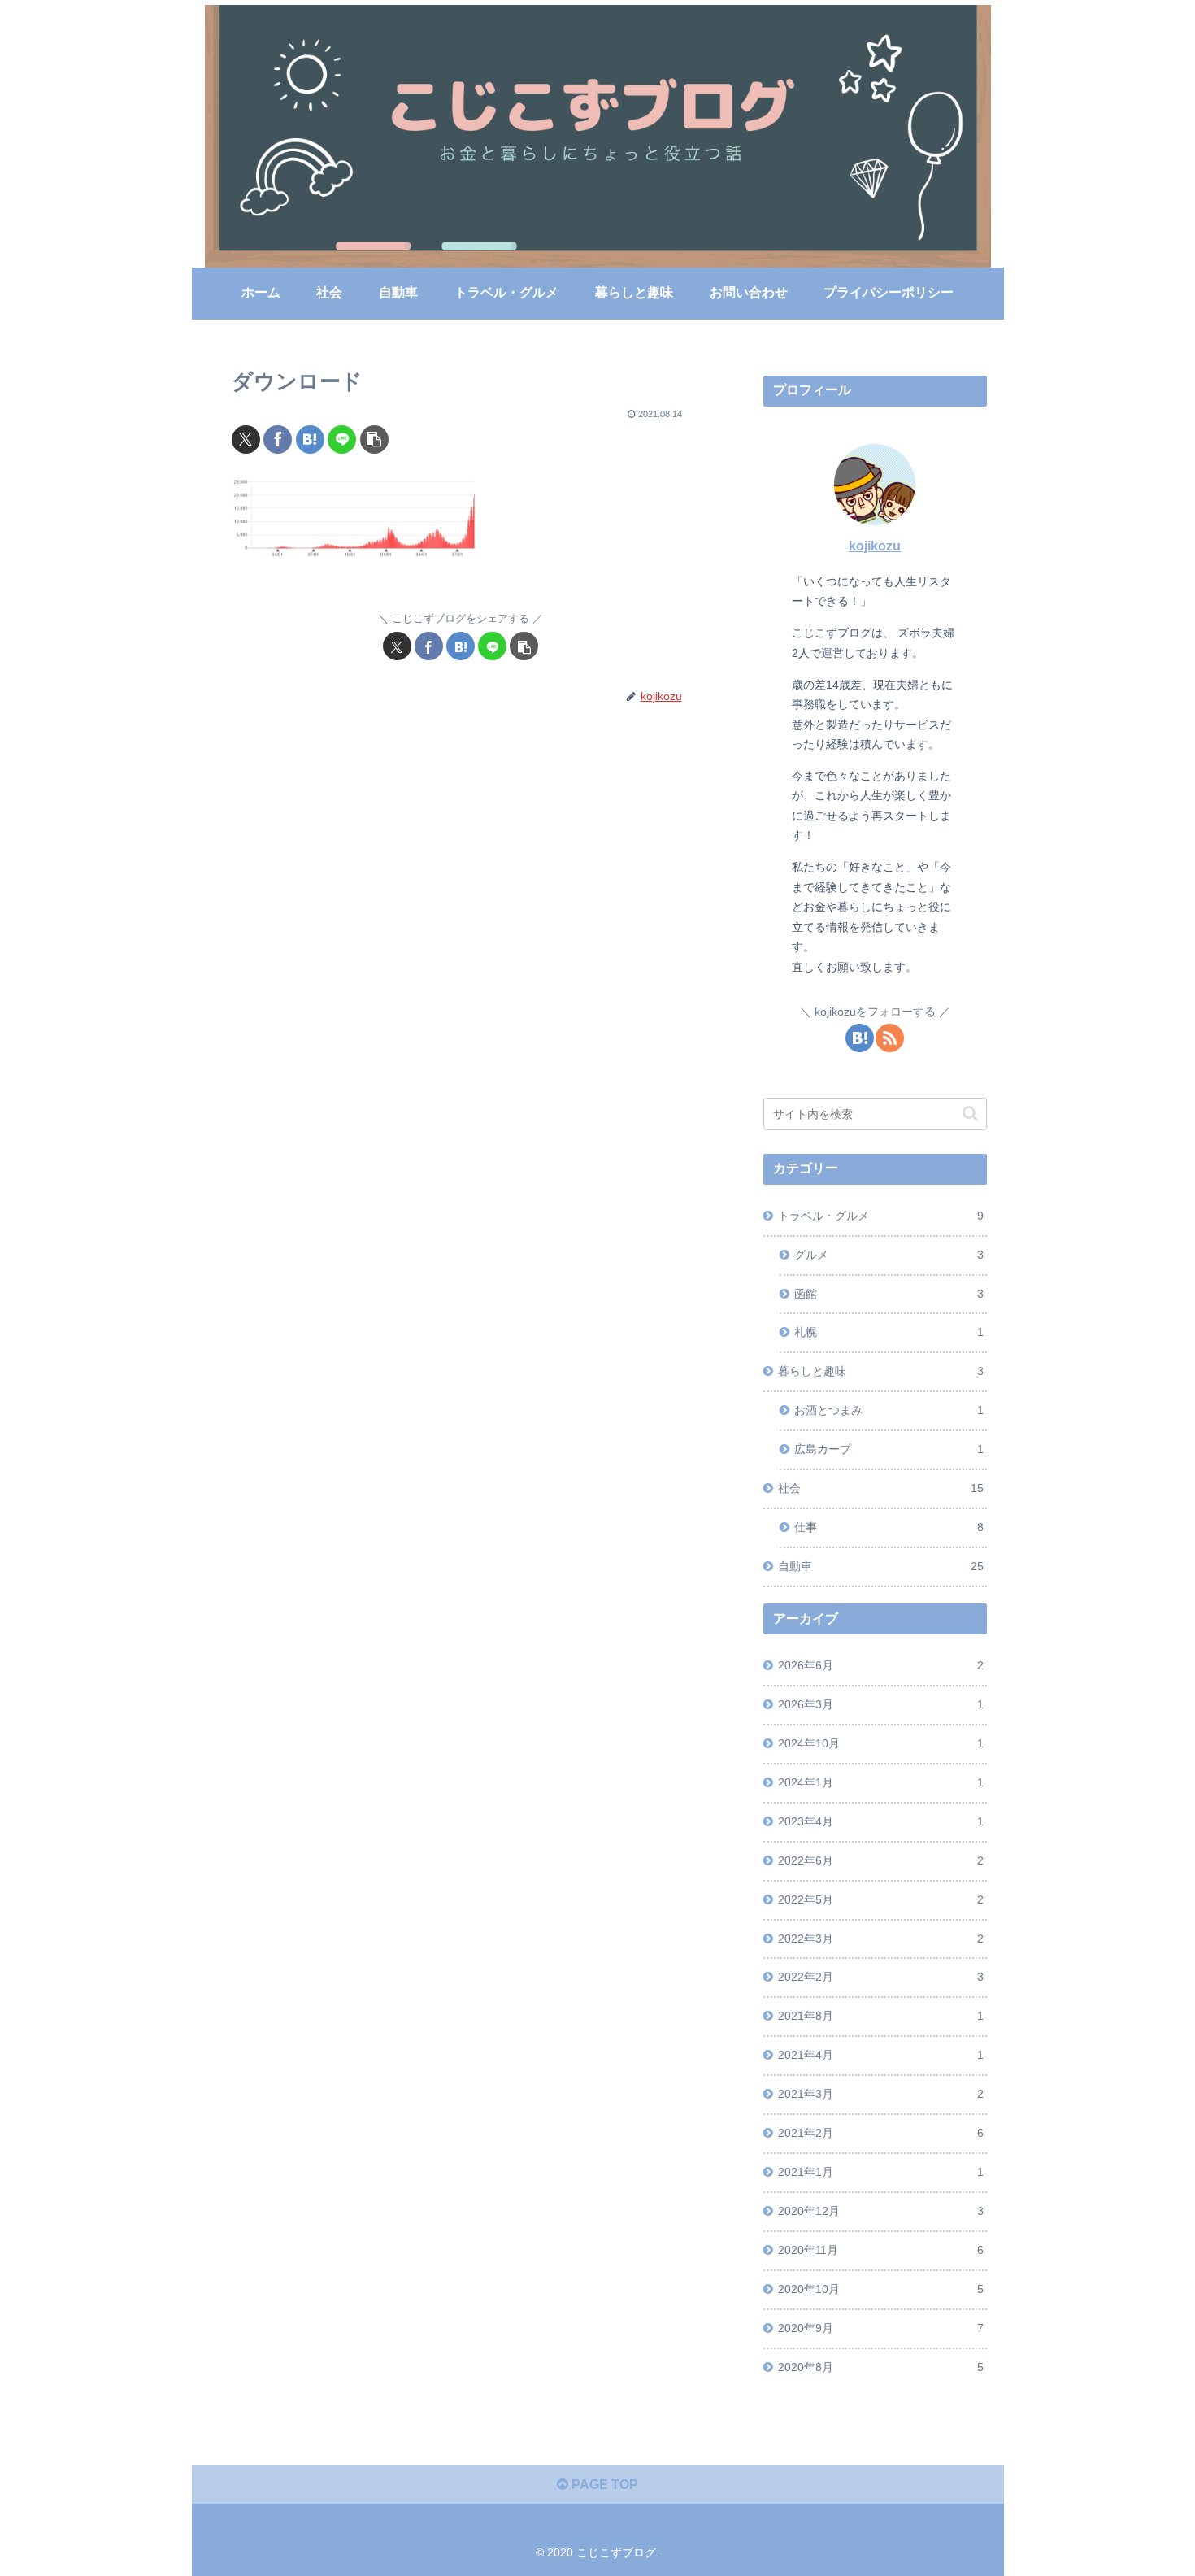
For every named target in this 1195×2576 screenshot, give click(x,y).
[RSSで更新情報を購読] (890, 1038)
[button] (374, 439)
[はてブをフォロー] (860, 1038)
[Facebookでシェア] (278, 439)
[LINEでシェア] (342, 439)
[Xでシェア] (246, 439)
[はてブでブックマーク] (310, 439)
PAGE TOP (603, 2485)
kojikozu (875, 546)
